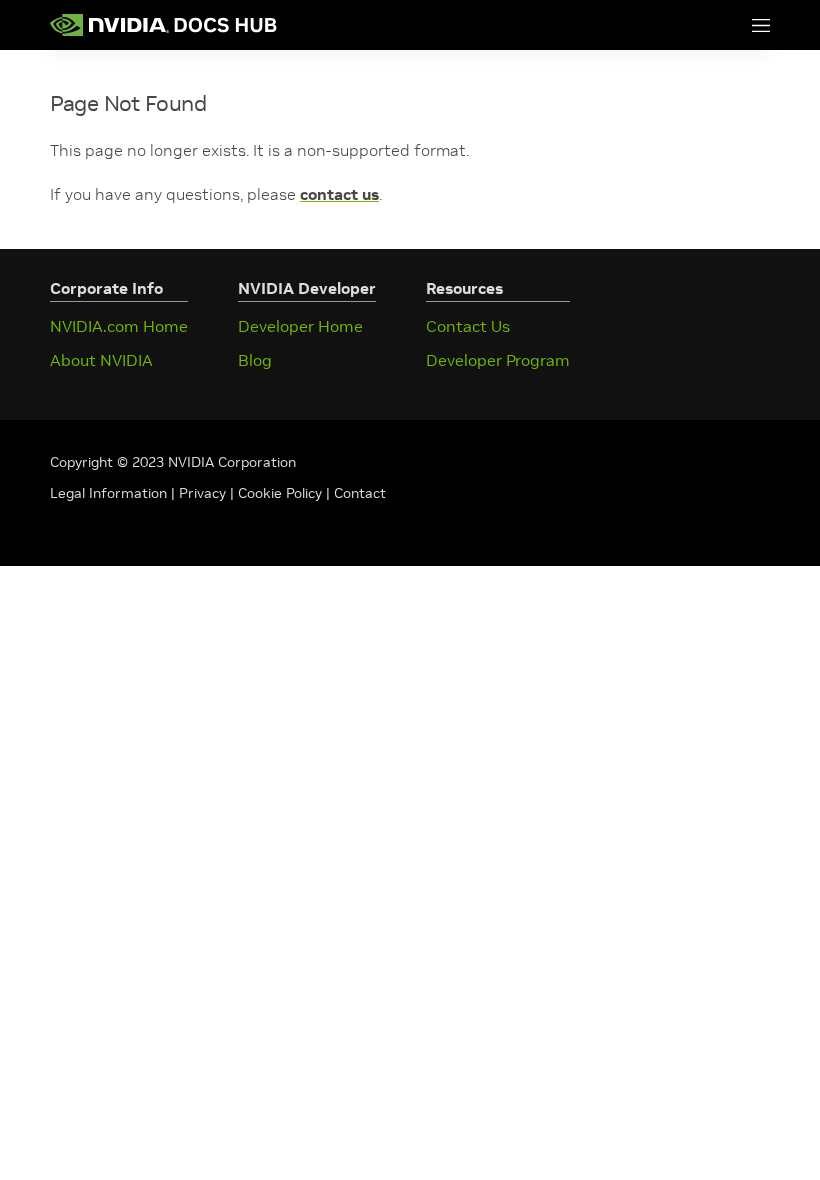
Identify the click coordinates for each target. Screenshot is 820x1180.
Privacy (204, 493)
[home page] (164, 25)
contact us (339, 194)
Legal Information (108, 493)
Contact (360, 493)
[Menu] (740, 25)
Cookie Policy (280, 493)
